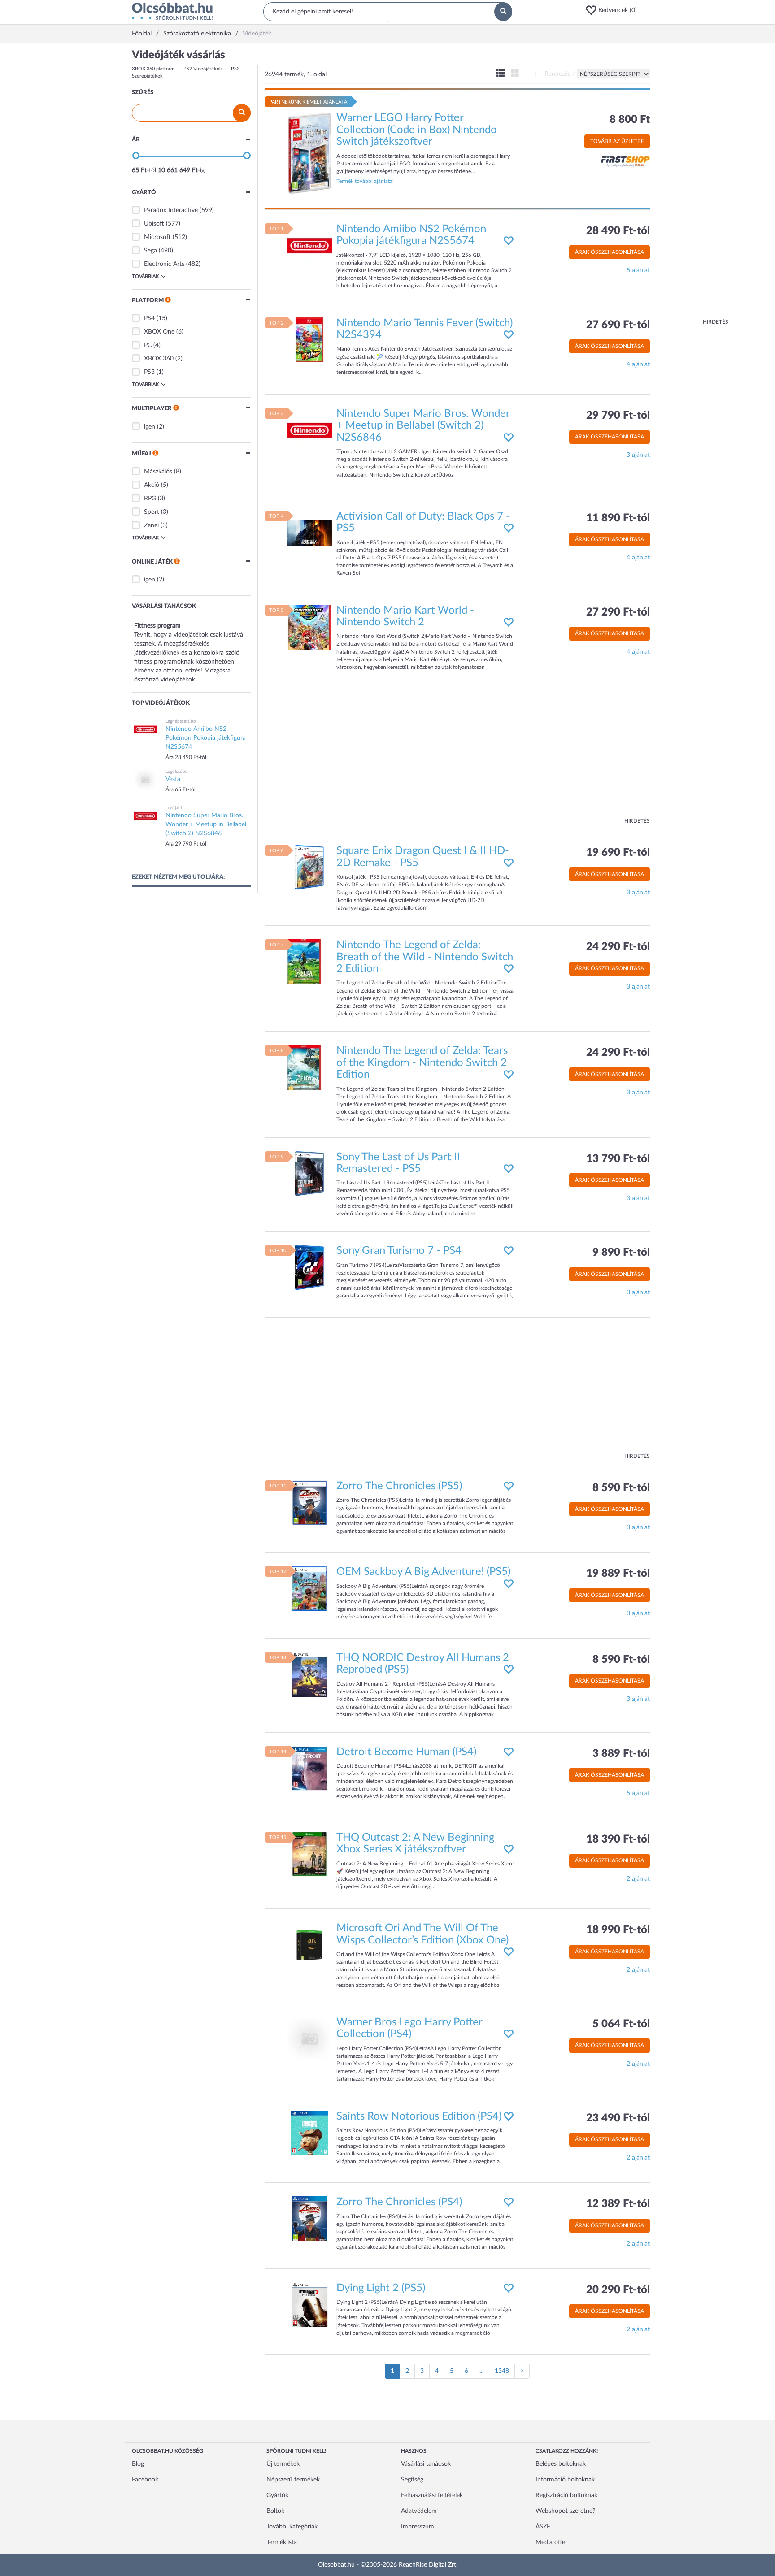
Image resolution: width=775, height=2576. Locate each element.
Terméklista (282, 2542)
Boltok (275, 2511)
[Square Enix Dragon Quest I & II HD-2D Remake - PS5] (309, 867)
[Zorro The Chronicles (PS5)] (309, 1502)
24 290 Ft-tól (618, 947)
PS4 (149, 318)
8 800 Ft (630, 120)
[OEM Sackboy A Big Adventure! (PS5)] (309, 1588)
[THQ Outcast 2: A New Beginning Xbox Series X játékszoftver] (309, 1854)
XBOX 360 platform (153, 69)
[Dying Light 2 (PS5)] (309, 2304)
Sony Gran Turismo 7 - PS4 (399, 1251)
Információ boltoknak (565, 2480)
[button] (614, 10)
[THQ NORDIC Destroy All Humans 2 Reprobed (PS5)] (309, 1674)
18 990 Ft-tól (618, 1930)
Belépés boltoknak (561, 2464)
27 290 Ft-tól (618, 612)
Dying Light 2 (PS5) (381, 2288)
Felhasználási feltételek (432, 2495)
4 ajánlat (638, 364)
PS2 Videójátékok (203, 69)
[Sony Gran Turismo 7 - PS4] (309, 1267)
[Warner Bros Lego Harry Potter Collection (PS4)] (309, 2039)
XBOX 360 (159, 359)
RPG (150, 499)
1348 (502, 2371)
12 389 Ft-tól (618, 2204)
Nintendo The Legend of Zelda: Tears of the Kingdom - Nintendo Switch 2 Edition (422, 1063)
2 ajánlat (638, 1879)
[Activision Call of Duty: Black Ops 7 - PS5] (309, 533)
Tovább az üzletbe (617, 141)
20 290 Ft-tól (618, 2290)
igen (150, 427)
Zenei (151, 525)
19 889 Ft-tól (618, 1574)
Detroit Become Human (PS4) (406, 1752)
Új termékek (283, 2464)
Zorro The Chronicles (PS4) (399, 2202)
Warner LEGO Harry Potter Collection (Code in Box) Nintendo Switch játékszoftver (417, 130)
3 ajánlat (638, 455)
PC (148, 345)
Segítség (412, 2480)
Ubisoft (154, 224)
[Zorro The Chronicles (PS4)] (309, 2219)
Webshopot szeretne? (565, 2511)
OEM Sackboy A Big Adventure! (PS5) (423, 1572)
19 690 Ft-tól (618, 853)
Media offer (551, 2542)
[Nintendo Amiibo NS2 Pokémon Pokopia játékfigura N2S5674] (309, 245)
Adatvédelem (419, 2511)
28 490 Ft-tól (618, 231)
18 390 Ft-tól (618, 1839)
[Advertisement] (692, 184)
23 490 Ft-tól (618, 2118)
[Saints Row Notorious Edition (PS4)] (309, 2133)
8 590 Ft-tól (621, 1488)
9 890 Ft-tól (621, 1253)
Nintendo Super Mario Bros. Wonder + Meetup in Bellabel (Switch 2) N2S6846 (423, 426)
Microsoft (157, 237)
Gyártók (277, 2495)
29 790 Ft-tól (618, 416)
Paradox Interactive (171, 210)
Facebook (145, 2480)
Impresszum (418, 2527)
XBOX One (159, 332)
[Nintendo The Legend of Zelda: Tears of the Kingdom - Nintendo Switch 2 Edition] (309, 1067)
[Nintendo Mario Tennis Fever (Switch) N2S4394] (309, 339)
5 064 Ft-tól (621, 2024)
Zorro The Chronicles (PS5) (399, 1486)
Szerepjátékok (147, 76)
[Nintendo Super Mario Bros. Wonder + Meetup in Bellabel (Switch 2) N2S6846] (309, 430)
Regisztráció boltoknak (566, 2495)
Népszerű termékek (293, 2480)
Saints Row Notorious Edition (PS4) (419, 2116)
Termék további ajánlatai (365, 181)
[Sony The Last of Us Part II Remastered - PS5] (309, 1173)
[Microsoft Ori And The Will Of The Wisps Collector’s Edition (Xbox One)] (309, 1945)
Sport (152, 512)
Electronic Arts (164, 264)
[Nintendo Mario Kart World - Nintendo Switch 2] (309, 627)
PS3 (235, 69)
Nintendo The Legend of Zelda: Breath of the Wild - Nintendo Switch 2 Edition (425, 957)
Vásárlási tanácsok (426, 2464)
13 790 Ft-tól (618, 1159)
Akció (152, 485)
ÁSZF (543, 2527)
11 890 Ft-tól (618, 518)
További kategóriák (292, 2527)
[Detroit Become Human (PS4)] (309, 1768)
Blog (138, 2464)
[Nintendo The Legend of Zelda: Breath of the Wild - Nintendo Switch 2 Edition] (309, 962)
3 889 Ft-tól (621, 1754)
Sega (150, 251)
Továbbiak (145, 276)
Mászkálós (158, 472)
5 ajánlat (638, 270)
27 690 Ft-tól (618, 325)
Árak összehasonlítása (610, 252)
